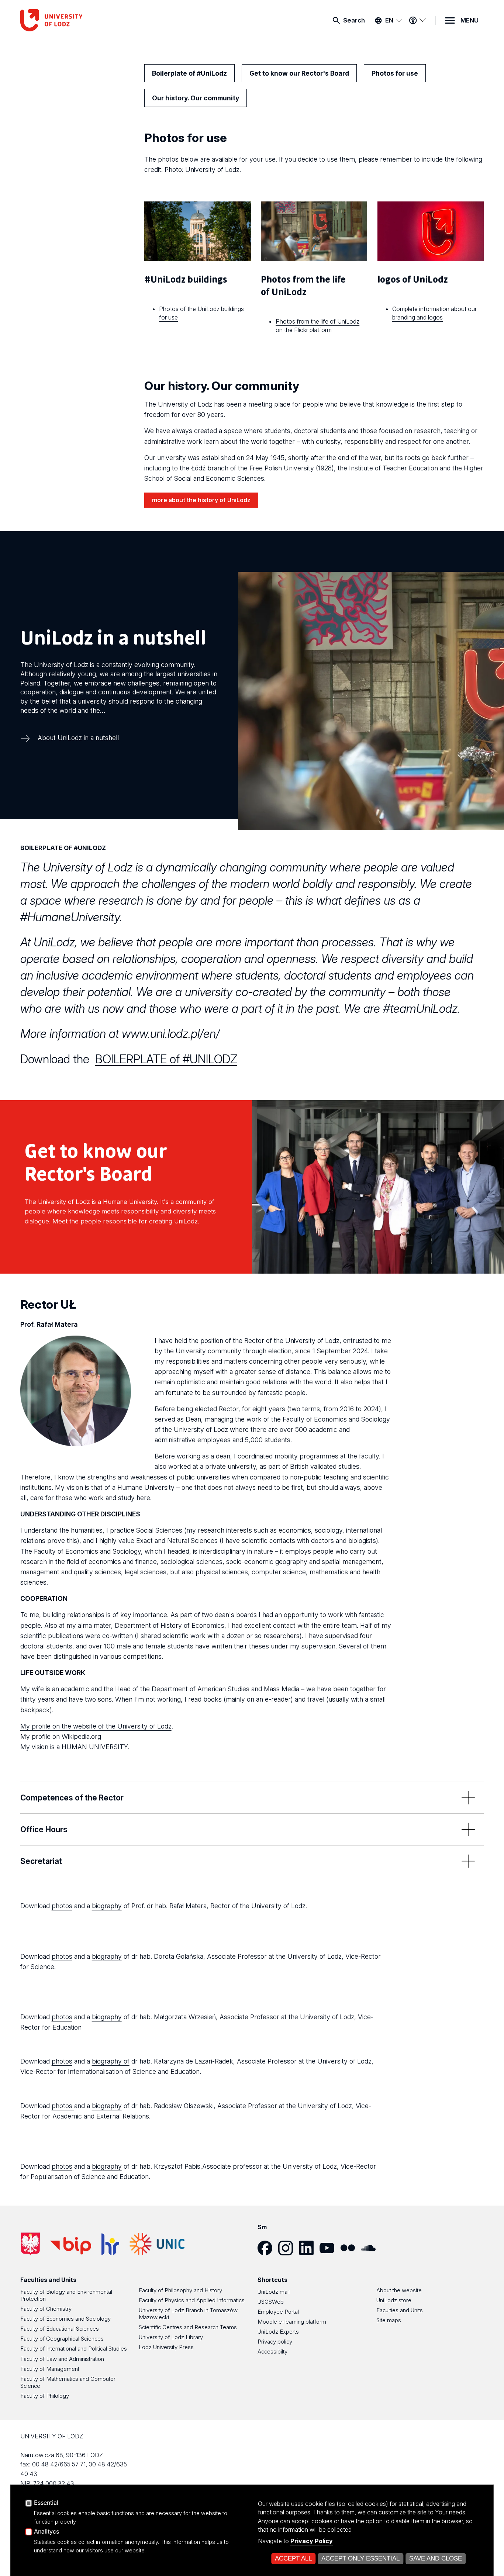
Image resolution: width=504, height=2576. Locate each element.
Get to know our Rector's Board (299, 73)
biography (107, 1906)
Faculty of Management (50, 2369)
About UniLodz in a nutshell (78, 738)
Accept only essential (360, 2558)
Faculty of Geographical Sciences (62, 2339)
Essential (46, 2503)
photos (62, 1906)
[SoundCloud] (371, 2248)
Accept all (293, 2558)
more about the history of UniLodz (201, 500)
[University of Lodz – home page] (76, 20)
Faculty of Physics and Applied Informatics (192, 2300)
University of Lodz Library (171, 2337)
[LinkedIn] (309, 2248)
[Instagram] (289, 2248)
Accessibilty (272, 2351)
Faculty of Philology (45, 2396)
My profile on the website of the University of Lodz (96, 1726)
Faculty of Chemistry (46, 2309)
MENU (470, 20)
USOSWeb (271, 2302)
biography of (111, 2061)
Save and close (436, 2558)
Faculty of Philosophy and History (180, 2290)
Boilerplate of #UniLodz (189, 73)
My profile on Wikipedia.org (61, 1736)
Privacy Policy (312, 2541)
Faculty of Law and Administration (62, 2359)
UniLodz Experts (278, 2332)
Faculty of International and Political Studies (74, 2349)
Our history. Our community (196, 98)
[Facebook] (268, 2248)
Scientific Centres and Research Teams (188, 2327)
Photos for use (395, 73)
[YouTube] (330, 2248)
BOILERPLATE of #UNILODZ (166, 1059)
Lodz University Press (166, 2347)
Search (354, 20)
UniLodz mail (274, 2292)
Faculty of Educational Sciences (60, 2329)
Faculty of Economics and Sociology (65, 2319)
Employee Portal (278, 2312)
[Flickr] (351, 2248)
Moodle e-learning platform (292, 2322)
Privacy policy (275, 2342)
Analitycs (46, 2532)
